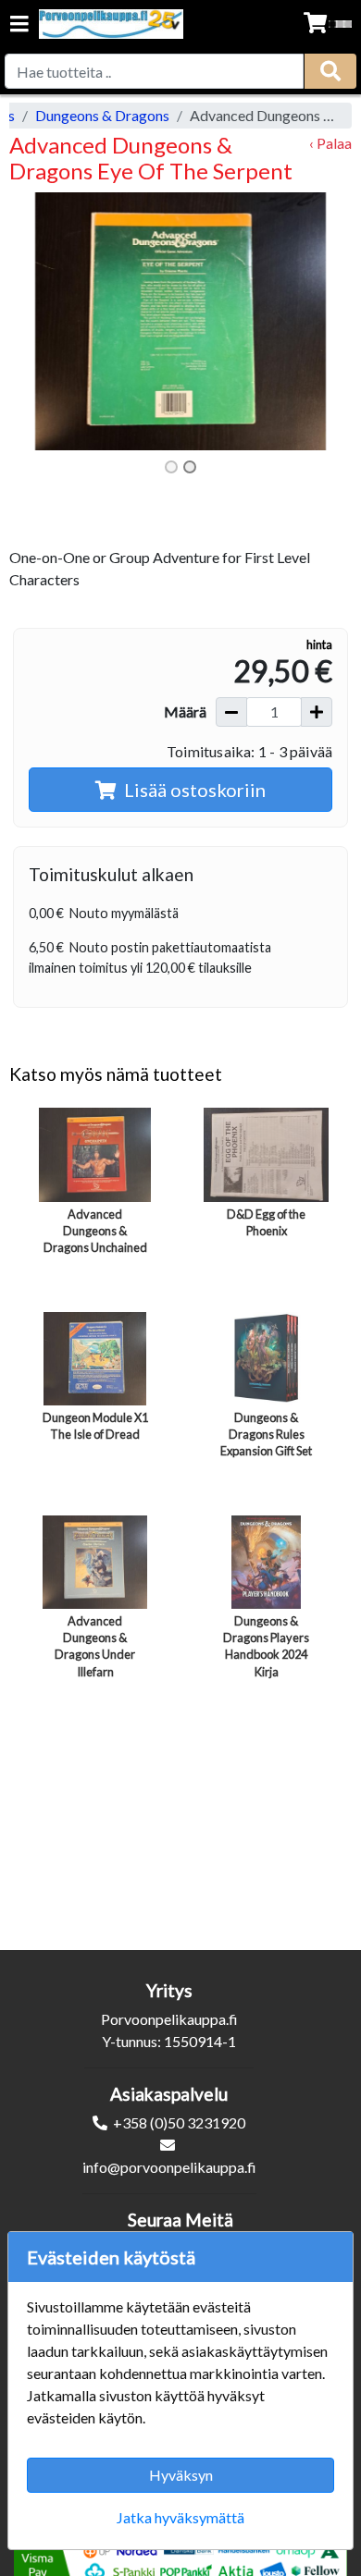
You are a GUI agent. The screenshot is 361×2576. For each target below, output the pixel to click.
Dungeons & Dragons (102, 115)
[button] (35, 321)
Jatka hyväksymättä (180, 2517)
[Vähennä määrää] (231, 712)
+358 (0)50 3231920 (179, 2122)
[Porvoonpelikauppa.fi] (111, 24)
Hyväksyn (181, 2475)
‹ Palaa (330, 143)
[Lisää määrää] (317, 712)
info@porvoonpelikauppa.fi (169, 2167)
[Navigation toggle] (19, 25)
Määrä (185, 711)
